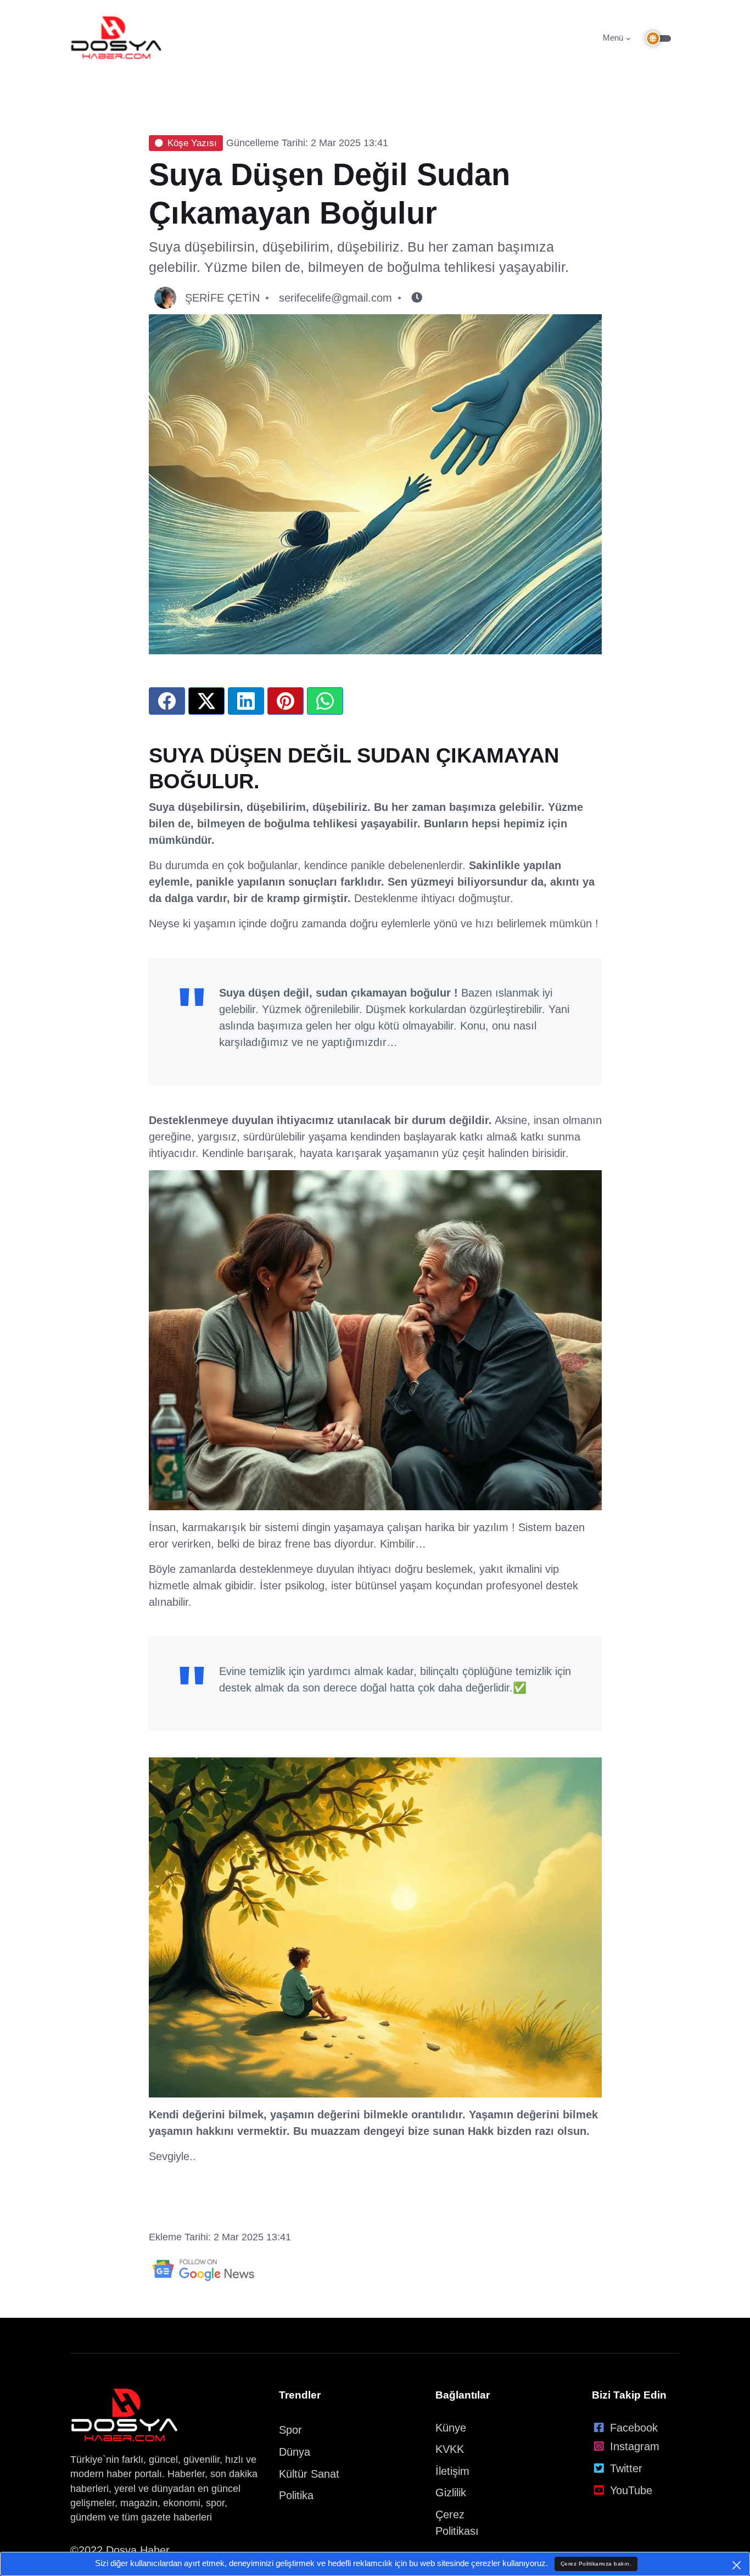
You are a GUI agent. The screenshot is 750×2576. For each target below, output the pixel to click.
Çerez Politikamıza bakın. (596, 2564)
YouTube (631, 2490)
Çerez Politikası (457, 2523)
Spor (290, 2430)
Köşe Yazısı (192, 143)
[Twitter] (206, 701)
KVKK (450, 2449)
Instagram (635, 2446)
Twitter (626, 2468)
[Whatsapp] (325, 701)
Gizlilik (451, 2492)
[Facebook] (167, 701)
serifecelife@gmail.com (335, 298)
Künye (451, 2428)
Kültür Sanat (309, 2474)
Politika (296, 2495)
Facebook (634, 2428)
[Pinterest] (286, 701)
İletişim (452, 2471)
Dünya (295, 2452)
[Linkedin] (246, 701)
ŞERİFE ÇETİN (222, 298)
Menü (613, 38)
